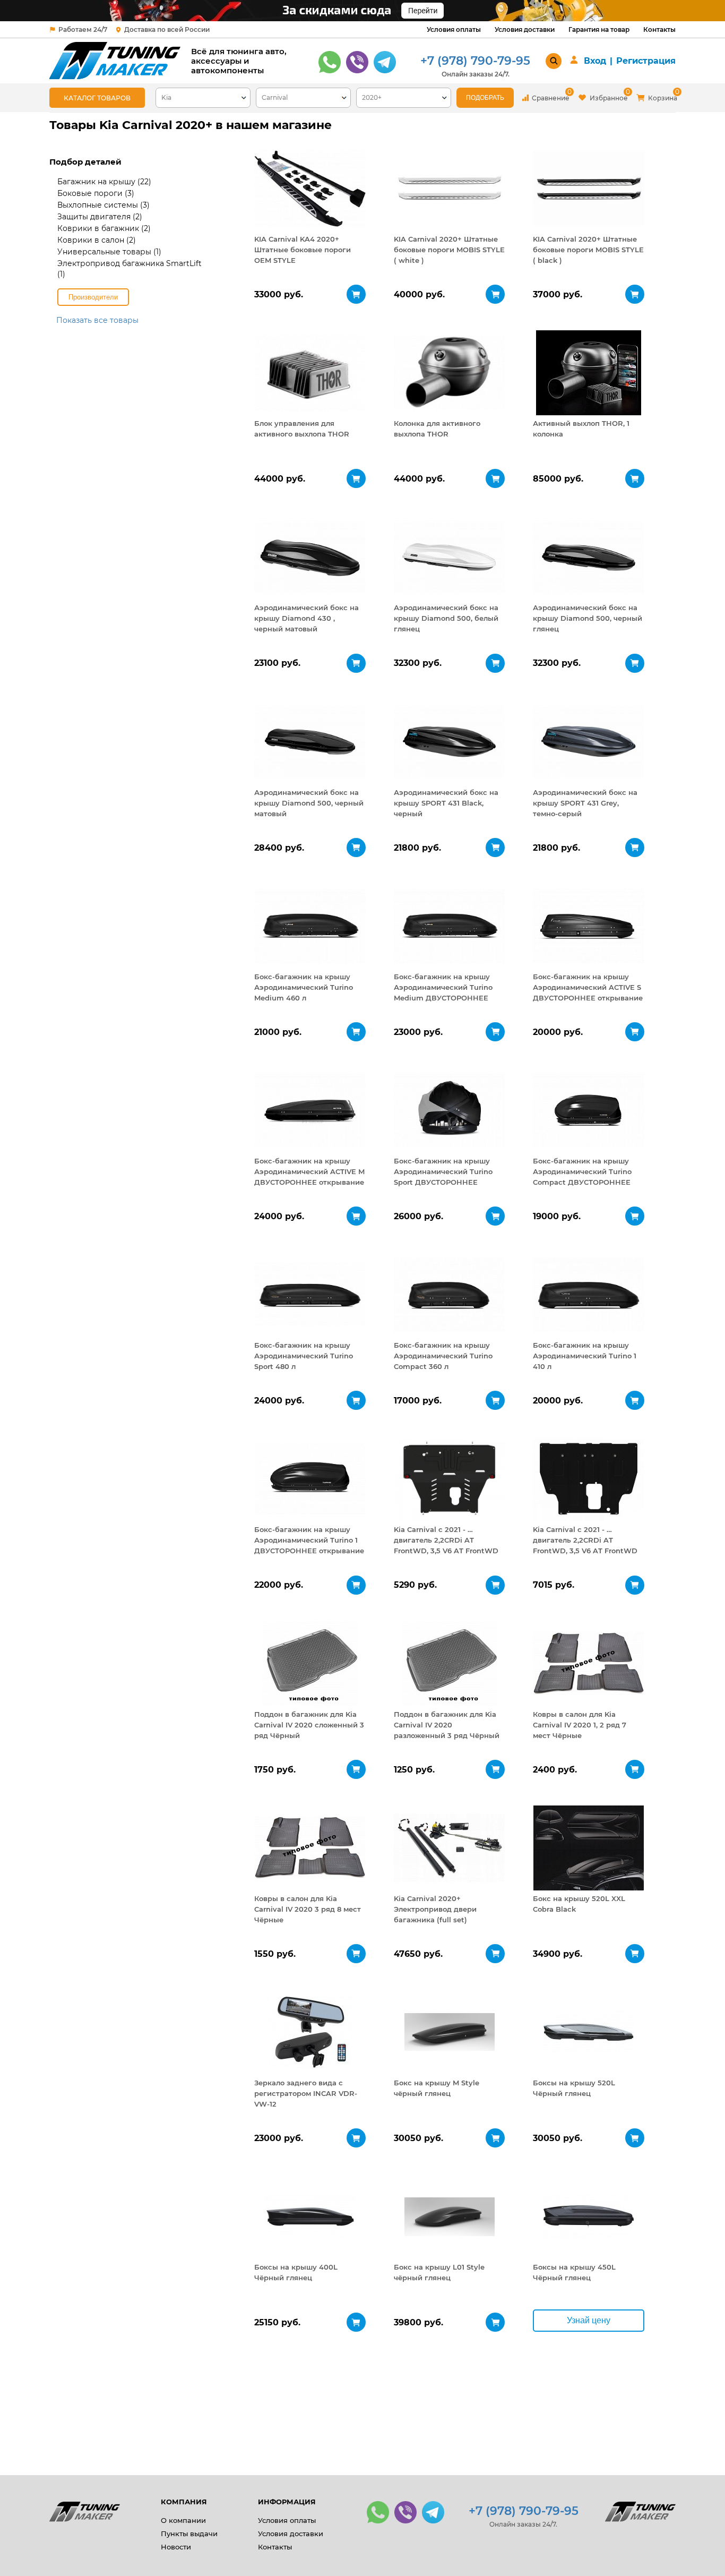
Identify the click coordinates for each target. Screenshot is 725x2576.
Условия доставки (525, 29)
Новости (176, 2547)
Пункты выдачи (189, 2534)
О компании (183, 2520)
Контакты (659, 29)
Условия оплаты (454, 29)
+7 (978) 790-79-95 (475, 61)
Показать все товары (97, 320)
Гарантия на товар (599, 29)
